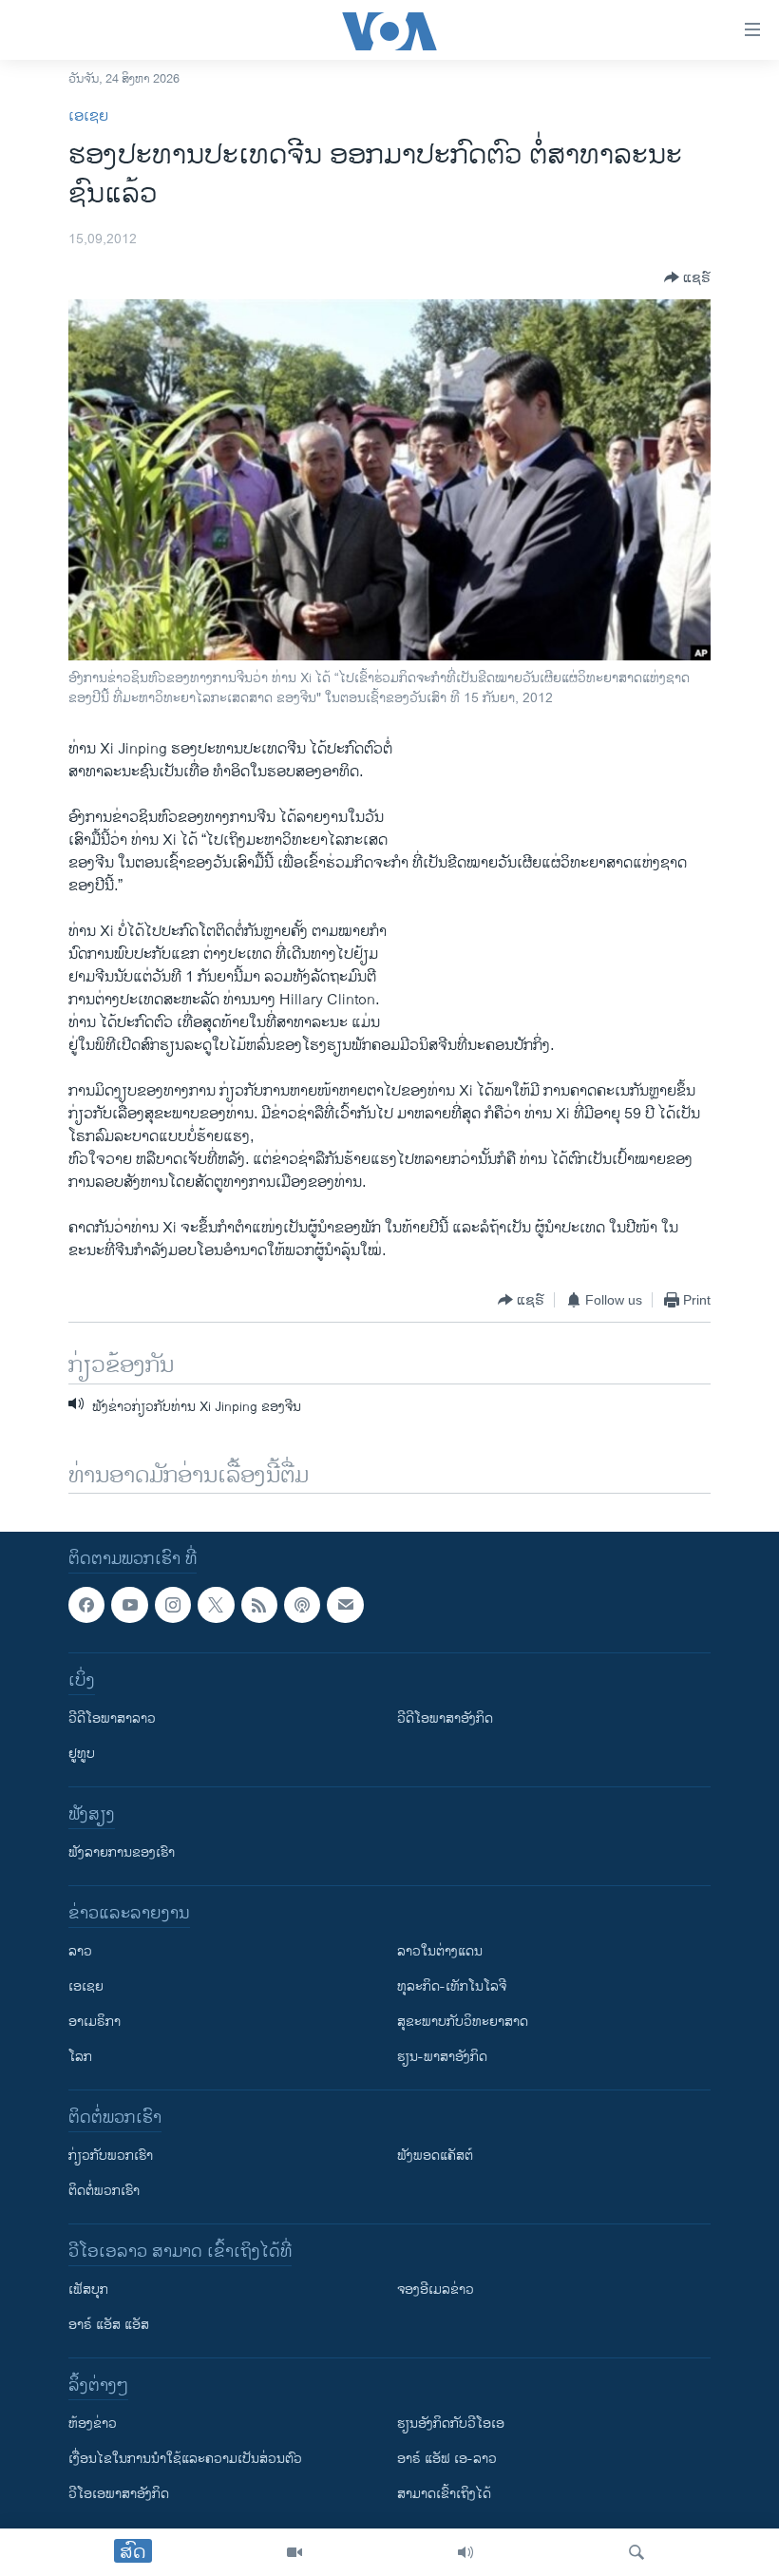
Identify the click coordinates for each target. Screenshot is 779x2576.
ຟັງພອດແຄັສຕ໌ (435, 2156)
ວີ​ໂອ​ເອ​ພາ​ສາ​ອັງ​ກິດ (119, 2495)
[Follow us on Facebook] (86, 1605)
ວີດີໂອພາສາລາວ (112, 1719)
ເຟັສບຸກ (88, 2290)
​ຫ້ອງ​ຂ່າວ (93, 2424)
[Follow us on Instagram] (173, 1605)
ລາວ (80, 1952)
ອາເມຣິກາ (95, 2023)
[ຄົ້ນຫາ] (636, 2552)
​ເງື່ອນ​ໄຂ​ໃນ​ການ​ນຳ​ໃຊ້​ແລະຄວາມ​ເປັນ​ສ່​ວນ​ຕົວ (185, 2460)
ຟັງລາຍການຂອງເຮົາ (122, 1853)
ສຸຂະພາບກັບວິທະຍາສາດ (463, 2023)
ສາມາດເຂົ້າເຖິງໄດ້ (444, 2495)
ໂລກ (80, 2058)
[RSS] (259, 1605)
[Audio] (465, 2552)
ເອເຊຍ (88, 116)
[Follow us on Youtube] (129, 1605)
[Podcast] (302, 1605)
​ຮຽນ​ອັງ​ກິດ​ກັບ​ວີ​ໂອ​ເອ (451, 2424)
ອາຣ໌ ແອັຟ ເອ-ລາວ (447, 2460)
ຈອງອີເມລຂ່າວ (436, 2290)
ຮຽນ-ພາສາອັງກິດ (442, 2058)
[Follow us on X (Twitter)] (216, 1605)
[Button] (687, 277)
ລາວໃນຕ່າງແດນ (440, 1952)
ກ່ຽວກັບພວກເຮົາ (111, 2156)
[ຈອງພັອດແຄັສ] (345, 1605)
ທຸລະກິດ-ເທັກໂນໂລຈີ (452, 1987)
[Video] (294, 2552)
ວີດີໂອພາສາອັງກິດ (445, 1719)
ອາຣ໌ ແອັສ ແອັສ (109, 2326)
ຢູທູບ (82, 1755)
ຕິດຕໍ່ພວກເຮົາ (104, 2192)
